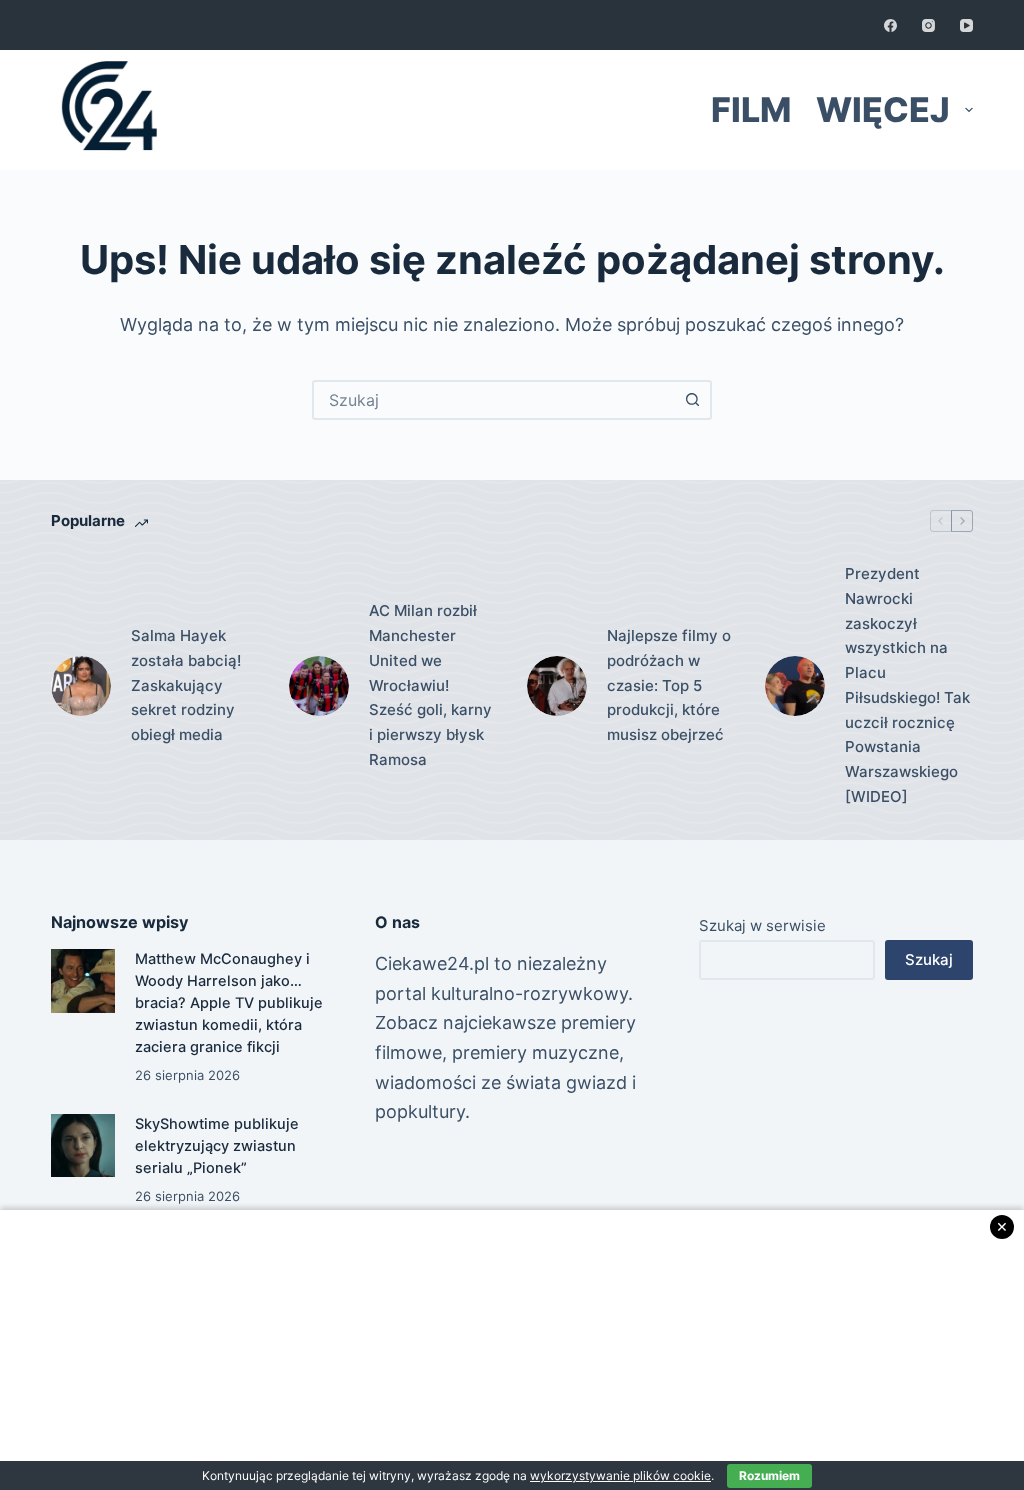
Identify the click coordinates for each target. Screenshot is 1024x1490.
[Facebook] (890, 25)
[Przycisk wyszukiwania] (692, 400)
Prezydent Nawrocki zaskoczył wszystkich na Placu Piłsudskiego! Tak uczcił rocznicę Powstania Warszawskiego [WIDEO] (907, 685)
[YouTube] (966, 25)
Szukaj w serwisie (762, 925)
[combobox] (494, 400)
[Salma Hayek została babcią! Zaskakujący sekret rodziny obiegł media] (81, 686)
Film (751, 109)
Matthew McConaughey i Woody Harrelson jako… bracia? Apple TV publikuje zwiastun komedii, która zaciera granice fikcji (229, 1002)
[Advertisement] (512, 1350)
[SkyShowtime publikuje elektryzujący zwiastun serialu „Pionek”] (82, 1145)
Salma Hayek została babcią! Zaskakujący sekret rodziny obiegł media (186, 685)
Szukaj (929, 959)
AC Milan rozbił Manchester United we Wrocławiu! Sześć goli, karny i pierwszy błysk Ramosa (430, 685)
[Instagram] (928, 25)
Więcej (883, 109)
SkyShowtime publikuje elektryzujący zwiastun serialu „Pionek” (217, 1146)
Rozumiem (769, 1475)
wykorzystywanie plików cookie (620, 1475)
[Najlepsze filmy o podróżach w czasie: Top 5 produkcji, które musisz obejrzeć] (557, 686)
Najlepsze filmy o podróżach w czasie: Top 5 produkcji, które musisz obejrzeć (669, 685)
